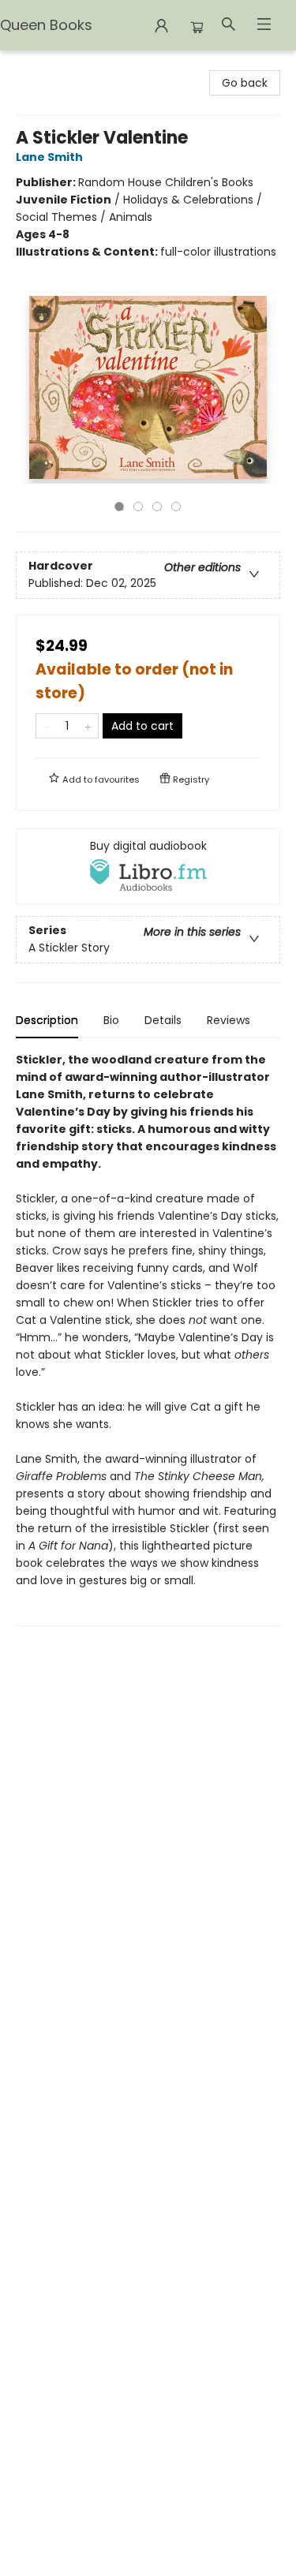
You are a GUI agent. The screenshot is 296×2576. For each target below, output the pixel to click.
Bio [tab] (111, 1020)
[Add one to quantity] (88, 726)
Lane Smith (49, 157)
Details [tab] (163, 1020)
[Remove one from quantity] (46, 726)
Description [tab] (47, 1020)
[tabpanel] (148, 1338)
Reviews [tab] (229, 1020)
